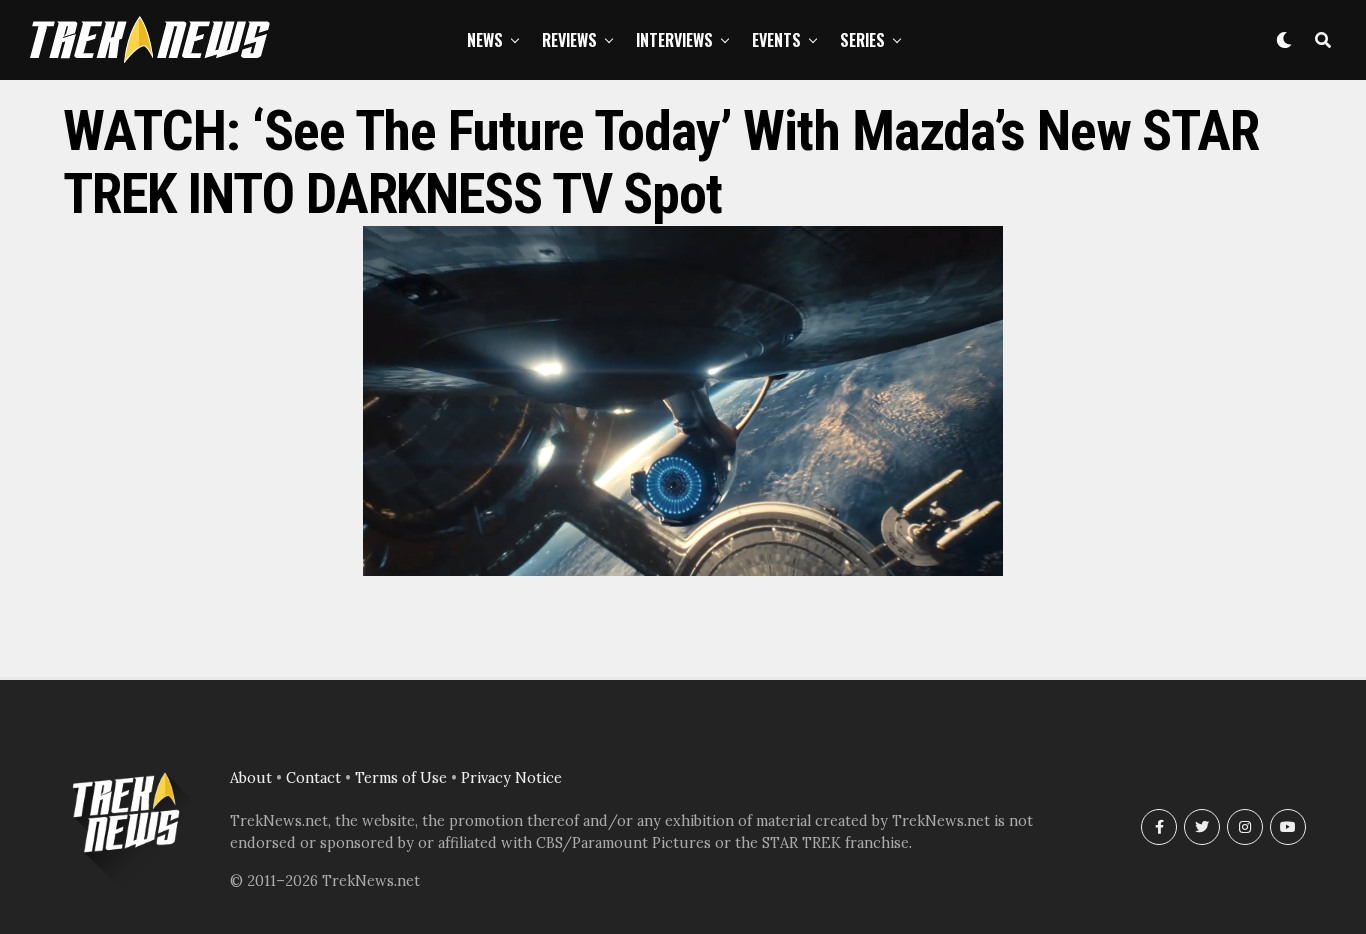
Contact (313, 778)
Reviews (569, 40)
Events (776, 40)
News (485, 40)
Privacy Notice (511, 778)
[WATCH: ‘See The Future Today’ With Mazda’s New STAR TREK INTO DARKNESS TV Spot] (683, 570)
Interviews (674, 40)
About (251, 778)
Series (862, 40)
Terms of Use (401, 778)
